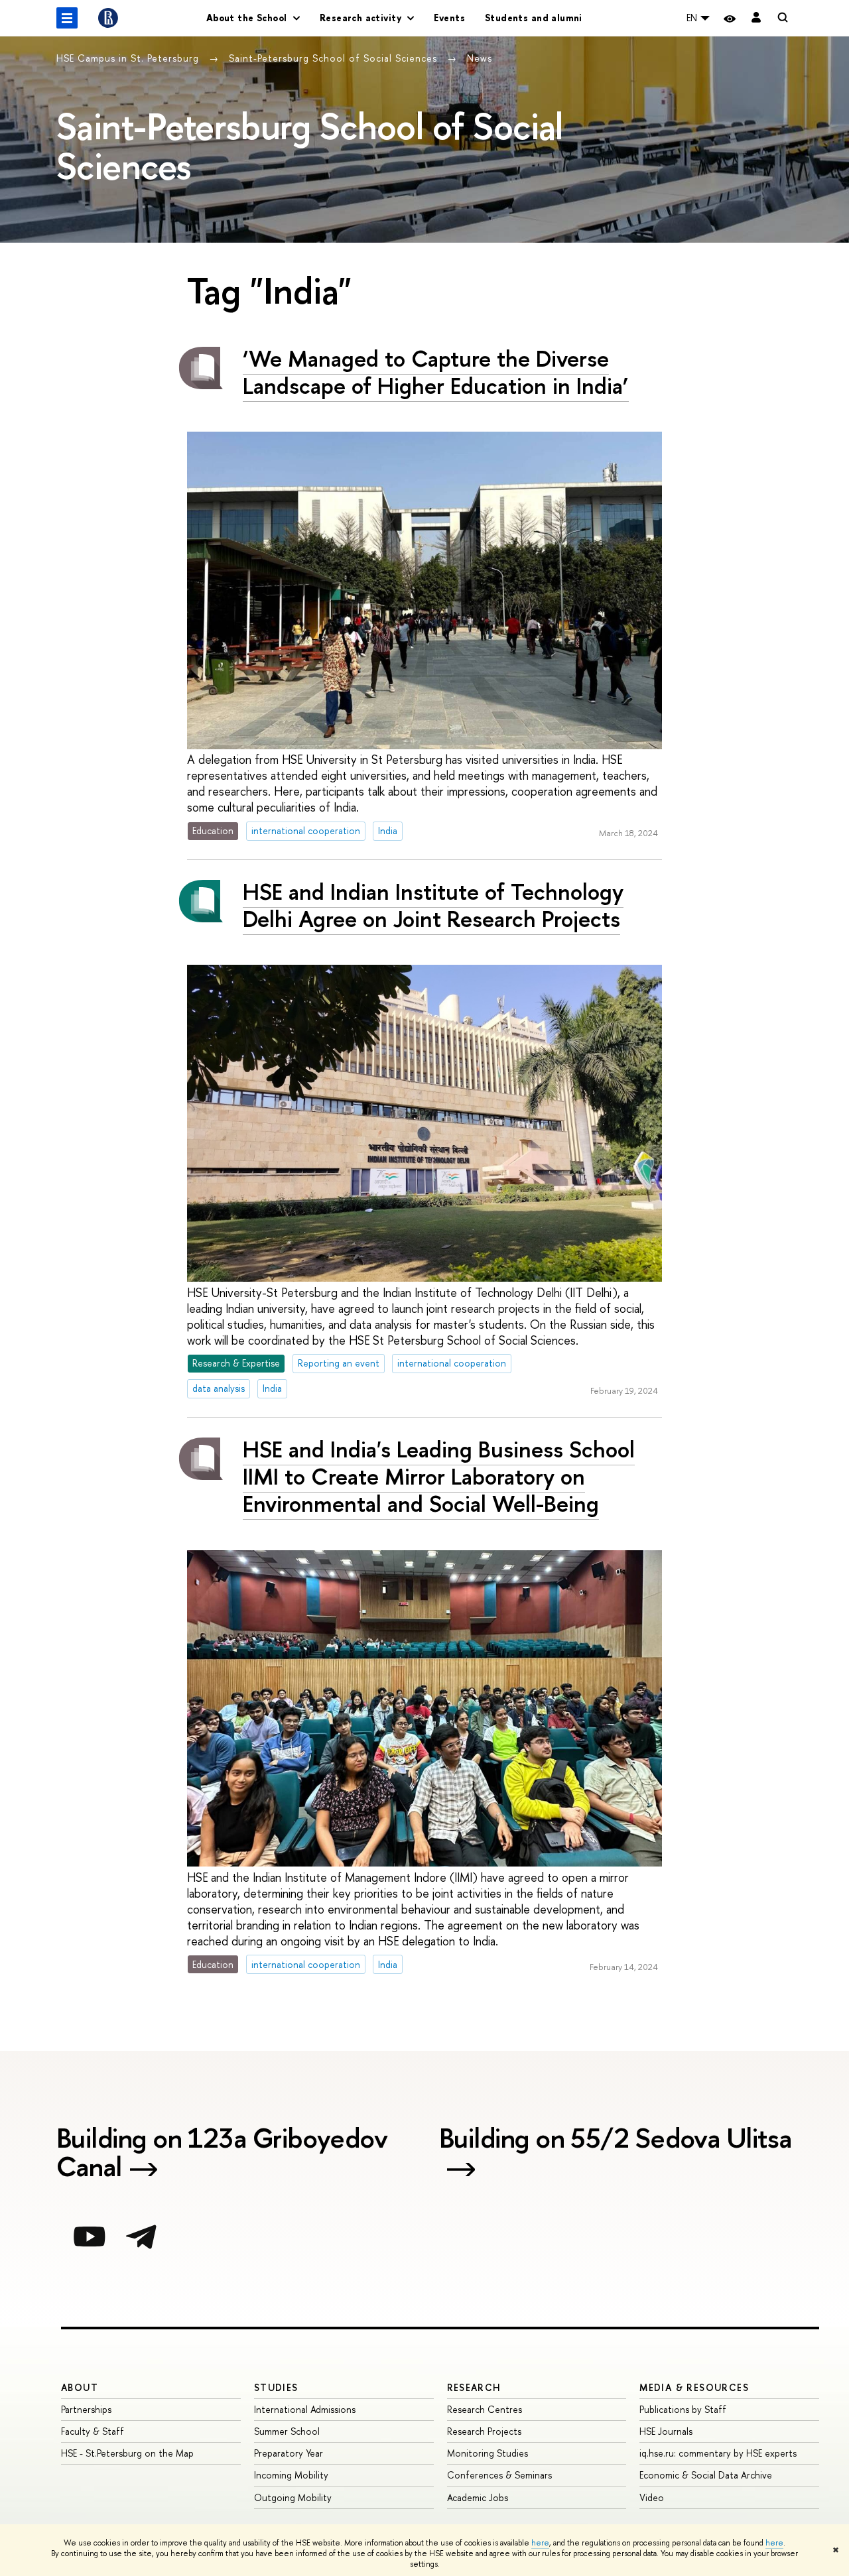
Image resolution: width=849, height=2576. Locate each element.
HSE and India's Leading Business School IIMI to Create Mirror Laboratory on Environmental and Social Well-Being (439, 1476)
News (480, 58)
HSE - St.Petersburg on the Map (127, 2453)
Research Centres (485, 2409)
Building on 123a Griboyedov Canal (222, 2154)
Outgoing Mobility (293, 2497)
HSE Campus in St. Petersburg (129, 58)
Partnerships (86, 2409)
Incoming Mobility (291, 2475)
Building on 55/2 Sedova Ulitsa (616, 2140)
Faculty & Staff (93, 2431)
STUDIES (276, 2387)
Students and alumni (534, 18)
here (540, 2543)
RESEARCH (474, 2387)
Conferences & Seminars (499, 2475)
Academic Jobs (478, 2497)
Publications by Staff (683, 2409)
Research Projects (484, 2431)
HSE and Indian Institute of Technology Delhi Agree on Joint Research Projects (433, 905)
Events (449, 18)
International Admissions (305, 2409)
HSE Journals (666, 2431)
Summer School (287, 2431)
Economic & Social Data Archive (706, 2475)
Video (652, 2497)
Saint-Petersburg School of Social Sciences (335, 58)
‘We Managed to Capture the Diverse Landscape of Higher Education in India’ (436, 372)
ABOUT (80, 2387)
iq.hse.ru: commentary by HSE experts (718, 2453)
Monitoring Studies (488, 2453)
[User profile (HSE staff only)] (756, 18)
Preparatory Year (289, 2453)
